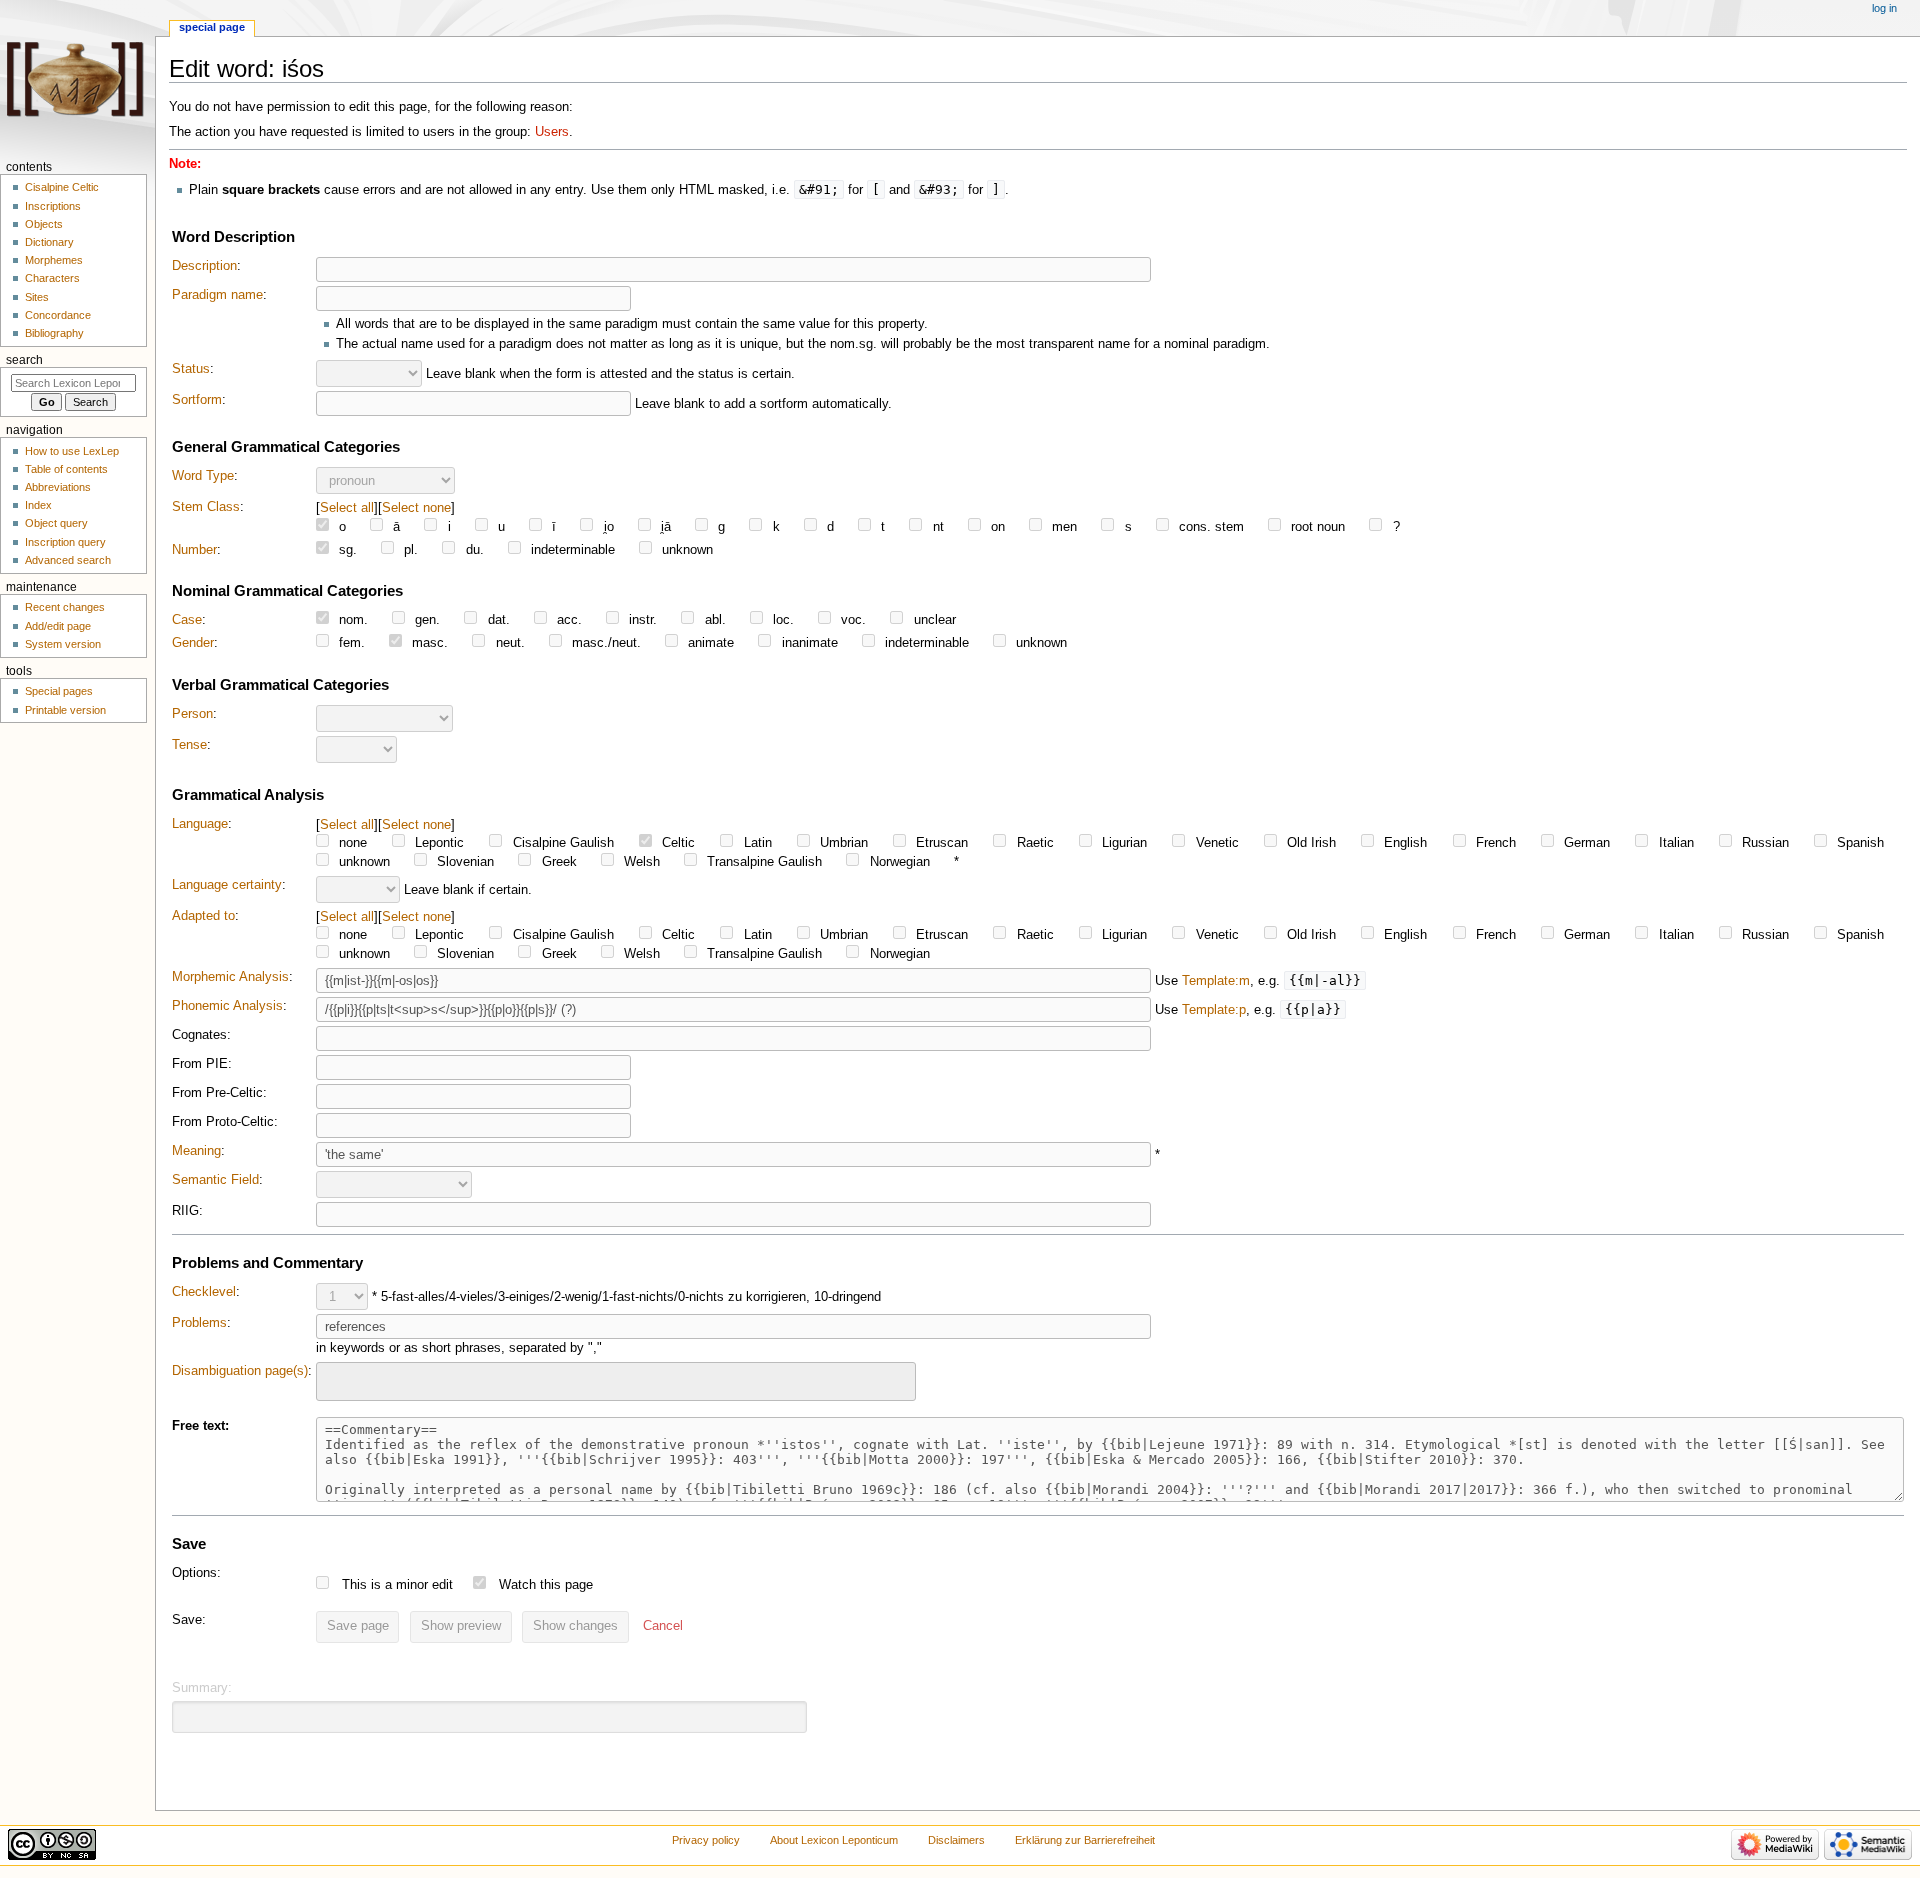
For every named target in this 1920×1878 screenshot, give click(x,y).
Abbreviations (58, 487)
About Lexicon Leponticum (834, 1840)
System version (63, 644)
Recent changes (65, 607)
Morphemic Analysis (230, 977)
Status (191, 369)
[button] (663, 1627)
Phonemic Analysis (227, 1006)
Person (192, 714)
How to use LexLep (72, 451)
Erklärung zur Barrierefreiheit (1085, 1840)
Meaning (196, 1151)
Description (204, 266)
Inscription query (65, 542)
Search (24, 360)
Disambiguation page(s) (240, 1371)
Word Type (203, 476)
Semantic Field (215, 1180)
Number (194, 550)
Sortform (197, 400)
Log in (1884, 8)
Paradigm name (217, 295)
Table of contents (66, 469)
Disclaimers (956, 1840)
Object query (56, 523)
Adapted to (203, 916)
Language (200, 824)
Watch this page (546, 1585)
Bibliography (54, 333)
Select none (416, 507)
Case (187, 620)
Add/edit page (58, 626)
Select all (347, 507)
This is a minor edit (397, 1585)
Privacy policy (706, 1840)
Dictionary (49, 242)
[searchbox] (335, 1379)
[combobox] (616, 1381)
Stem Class (206, 507)
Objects (44, 224)
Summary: (202, 1688)
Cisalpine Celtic (62, 187)
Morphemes (54, 260)
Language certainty (227, 885)
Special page (212, 27)
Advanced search (68, 560)
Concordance (58, 315)
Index (38, 505)
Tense (189, 745)
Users (552, 132)
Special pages (59, 691)
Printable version (65, 710)
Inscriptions (53, 206)
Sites (37, 297)
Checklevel (204, 1292)
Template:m (1216, 981)
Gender (193, 643)
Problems (199, 1323)
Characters (52, 278)
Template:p (1214, 1010)
